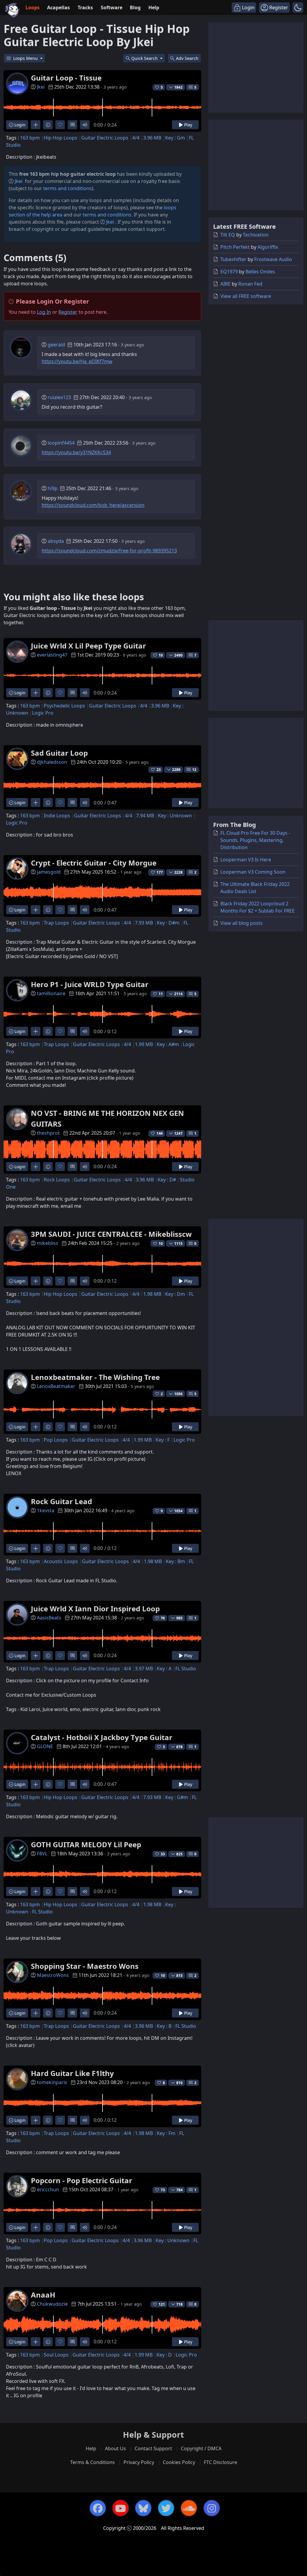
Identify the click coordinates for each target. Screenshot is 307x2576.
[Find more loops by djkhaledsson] (36, 803)
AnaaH (43, 2295)
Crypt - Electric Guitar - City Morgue (94, 863)
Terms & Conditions (92, 2462)
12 (194, 770)
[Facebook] (98, 2508)
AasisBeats (49, 1618)
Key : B (164, 2026)
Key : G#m (177, 1797)
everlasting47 (52, 655)
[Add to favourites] (60, 125)
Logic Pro (43, 713)
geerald (56, 345)
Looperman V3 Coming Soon (253, 872)
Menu (26, 58)
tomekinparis (52, 2082)
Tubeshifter (233, 259)
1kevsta (46, 1510)
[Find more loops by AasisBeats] (36, 1656)
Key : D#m (168, 923)
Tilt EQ (228, 235)
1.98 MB (152, 1294)
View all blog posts (241, 923)
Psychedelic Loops (64, 706)
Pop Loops (56, 1440)
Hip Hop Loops (61, 138)
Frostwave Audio (273, 259)
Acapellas (58, 7)
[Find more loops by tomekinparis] (36, 2120)
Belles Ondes (260, 272)
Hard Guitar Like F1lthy (72, 2073)
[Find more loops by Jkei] (36, 125)
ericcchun (48, 2189)
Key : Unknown (175, 816)
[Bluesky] (143, 2508)
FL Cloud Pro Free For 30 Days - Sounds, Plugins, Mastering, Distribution (255, 840)
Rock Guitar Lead (61, 1501)
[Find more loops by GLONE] (36, 1784)
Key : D (164, 2355)
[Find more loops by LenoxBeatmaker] (36, 1427)
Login (19, 125)
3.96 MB (152, 138)
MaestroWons (53, 1975)
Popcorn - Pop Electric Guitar (82, 2180)
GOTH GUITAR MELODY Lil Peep (86, 1844)
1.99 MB (144, 1044)
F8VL (42, 1854)
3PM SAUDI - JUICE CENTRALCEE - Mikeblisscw (111, 1234)
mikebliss (48, 1243)
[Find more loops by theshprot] (36, 1167)
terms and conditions (67, 188)
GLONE (45, 1746)
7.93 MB (144, 923)
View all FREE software (246, 296)
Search (187, 58)
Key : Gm (175, 138)
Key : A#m (168, 1044)
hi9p (53, 488)
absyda (56, 541)
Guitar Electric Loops (105, 138)
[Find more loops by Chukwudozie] (36, 2342)
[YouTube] (121, 2508)
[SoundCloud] (189, 2508)
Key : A (164, 1669)
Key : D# (167, 1180)
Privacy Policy (139, 2462)
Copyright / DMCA (201, 2448)
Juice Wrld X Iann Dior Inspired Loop (95, 1609)
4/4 (136, 138)
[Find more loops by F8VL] (36, 1891)
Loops (33, 7)
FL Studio (186, 1669)
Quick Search (145, 58)
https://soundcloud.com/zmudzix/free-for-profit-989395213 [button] (109, 551)
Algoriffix (268, 247)
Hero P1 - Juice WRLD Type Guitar (90, 984)
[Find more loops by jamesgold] (36, 910)
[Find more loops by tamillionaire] (36, 1031)
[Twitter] (166, 2508)
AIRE (225, 284)
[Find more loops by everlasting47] (36, 693)
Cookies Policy (179, 2462)
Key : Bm (175, 1561)
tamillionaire (51, 993)
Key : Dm (175, 1294)
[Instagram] (212, 2508)
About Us (115, 2448)
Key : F (163, 1440)
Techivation (256, 235)
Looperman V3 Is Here (246, 860)
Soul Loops (56, 2355)
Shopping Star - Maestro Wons (85, 1966)
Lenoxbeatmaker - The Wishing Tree (95, 1377)
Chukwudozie (52, 2304)
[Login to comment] (72, 125)
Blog (135, 7)
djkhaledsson (52, 762)
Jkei (41, 87)
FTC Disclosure (221, 2462)
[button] (298, 7)
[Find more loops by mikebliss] (36, 1281)
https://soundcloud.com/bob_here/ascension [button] (93, 505)
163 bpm (30, 138)
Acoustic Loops (61, 1561)
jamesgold (49, 872)
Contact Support (153, 2448)
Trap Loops (56, 923)
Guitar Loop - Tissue (66, 78)
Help (154, 7)
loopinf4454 (61, 443)
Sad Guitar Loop (59, 753)
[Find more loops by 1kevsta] (36, 1548)
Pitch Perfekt (235, 247)
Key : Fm (166, 2133)
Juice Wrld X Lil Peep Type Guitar (88, 646)
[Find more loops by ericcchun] (36, 2227)
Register (68, 312)
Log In (44, 312)
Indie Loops (57, 816)
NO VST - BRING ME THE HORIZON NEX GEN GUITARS (107, 1118)
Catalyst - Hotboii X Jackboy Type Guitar (102, 1737)
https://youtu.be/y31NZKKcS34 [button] (76, 452)
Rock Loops (57, 1180)
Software (112, 7)
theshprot (48, 1133)
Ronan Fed (250, 284)
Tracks (85, 7)
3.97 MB (144, 1669)
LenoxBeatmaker (56, 1386)
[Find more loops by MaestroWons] (36, 2013)
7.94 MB (145, 816)
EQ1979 (229, 272)
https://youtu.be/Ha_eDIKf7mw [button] (77, 361)
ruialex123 (59, 397)
